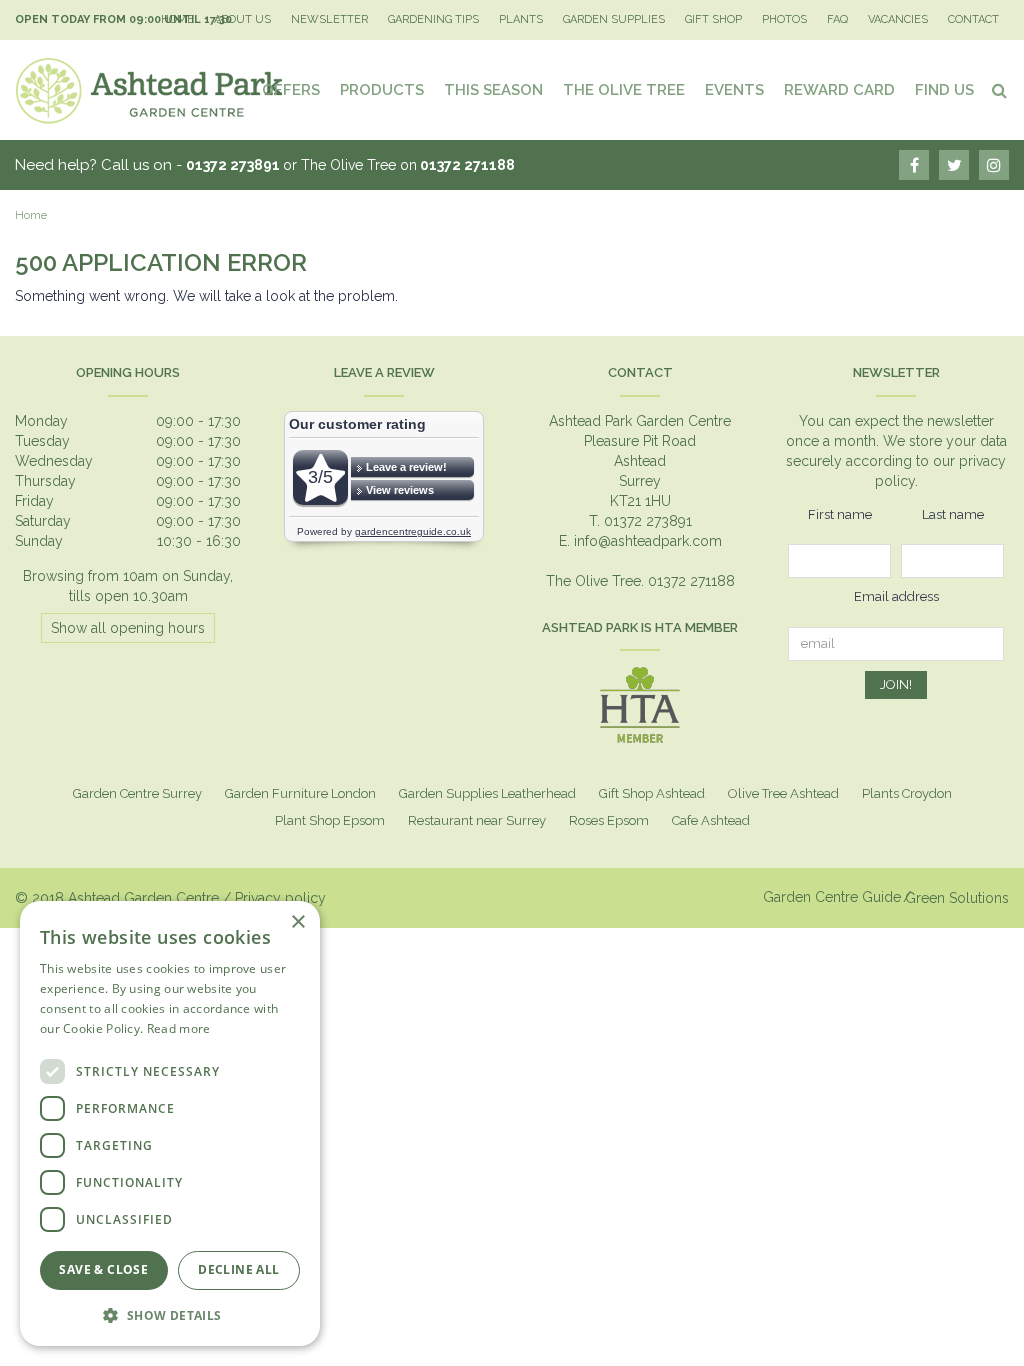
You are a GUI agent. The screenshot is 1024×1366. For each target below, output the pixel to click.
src (999, 90)
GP (994, 165)
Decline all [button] (238, 1269)
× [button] (297, 922)
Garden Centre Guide (832, 897)
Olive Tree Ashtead (783, 793)
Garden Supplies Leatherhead (487, 793)
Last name (953, 514)
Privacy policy (280, 898)
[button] (170, 1314)
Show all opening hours (128, 628)
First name (840, 514)
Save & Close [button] (103, 1269)
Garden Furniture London (300, 793)
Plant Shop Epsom (330, 820)
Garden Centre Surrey (137, 793)
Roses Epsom (609, 820)
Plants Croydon (907, 793)
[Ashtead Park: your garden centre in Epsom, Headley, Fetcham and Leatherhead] (150, 90)
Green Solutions (957, 898)
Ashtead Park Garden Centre (640, 421)
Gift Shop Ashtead (652, 793)
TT (954, 165)
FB (914, 165)
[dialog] (170, 1123)
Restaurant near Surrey (477, 820)
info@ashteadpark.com (648, 541)
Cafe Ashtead (711, 820)
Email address (896, 596)
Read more (179, 1028)
